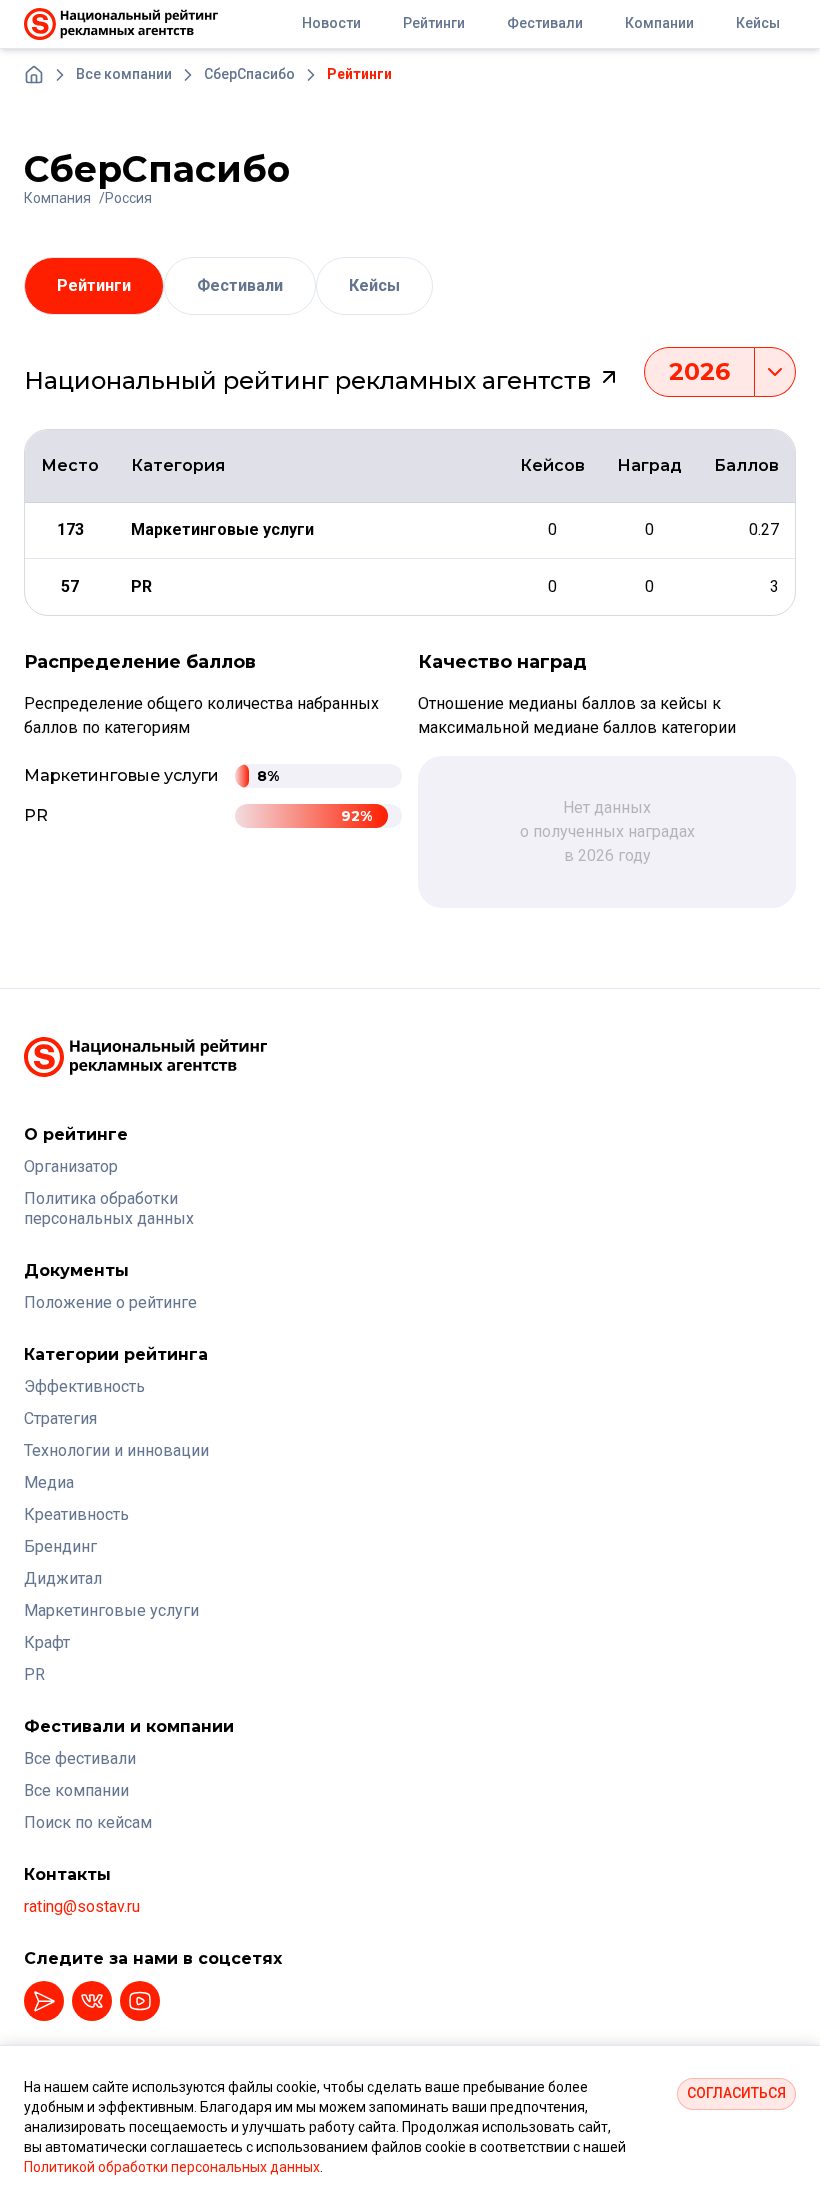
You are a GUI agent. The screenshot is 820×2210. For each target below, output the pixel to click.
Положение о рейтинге (110, 1302)
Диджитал (63, 1578)
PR (34, 1674)
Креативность (76, 1514)
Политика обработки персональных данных (109, 1208)
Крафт (47, 1642)
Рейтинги (94, 285)
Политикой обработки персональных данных (172, 2167)
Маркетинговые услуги (111, 1610)
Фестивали (240, 285)
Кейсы (374, 285)
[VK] (92, 2001)
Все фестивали (80, 1758)
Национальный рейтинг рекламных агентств (310, 380)
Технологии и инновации (116, 1450)
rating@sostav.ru (82, 1906)
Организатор (71, 1166)
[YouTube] (140, 2001)
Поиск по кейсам (88, 1822)
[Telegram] (44, 2001)
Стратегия (60, 1418)
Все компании (76, 1790)
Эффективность (84, 1386)
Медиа (49, 1482)
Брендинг (60, 1546)
